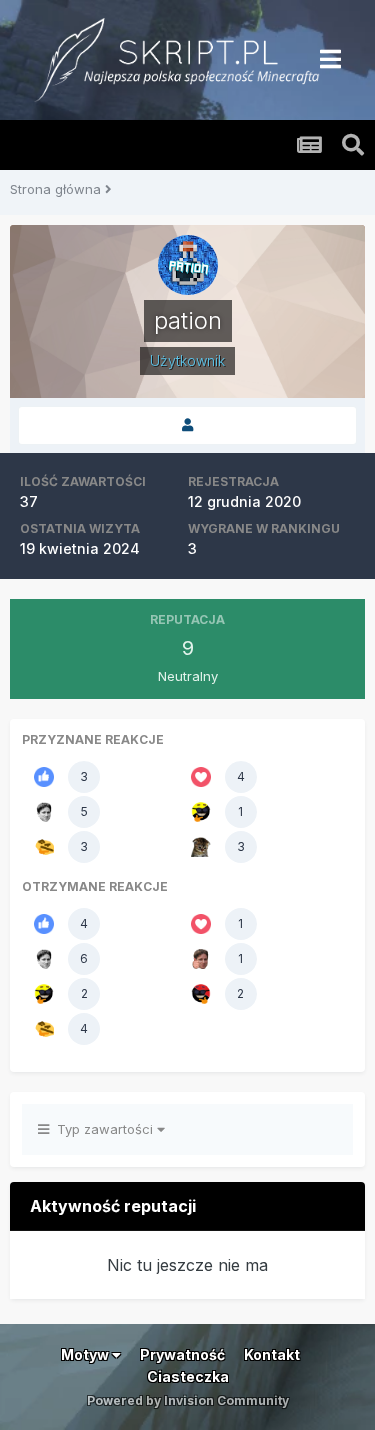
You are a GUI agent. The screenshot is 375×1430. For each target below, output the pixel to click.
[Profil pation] (187, 425)
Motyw (86, 1354)
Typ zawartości (103, 1129)
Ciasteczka (188, 1376)
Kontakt (272, 1354)
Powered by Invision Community (188, 1400)
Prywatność (182, 1354)
